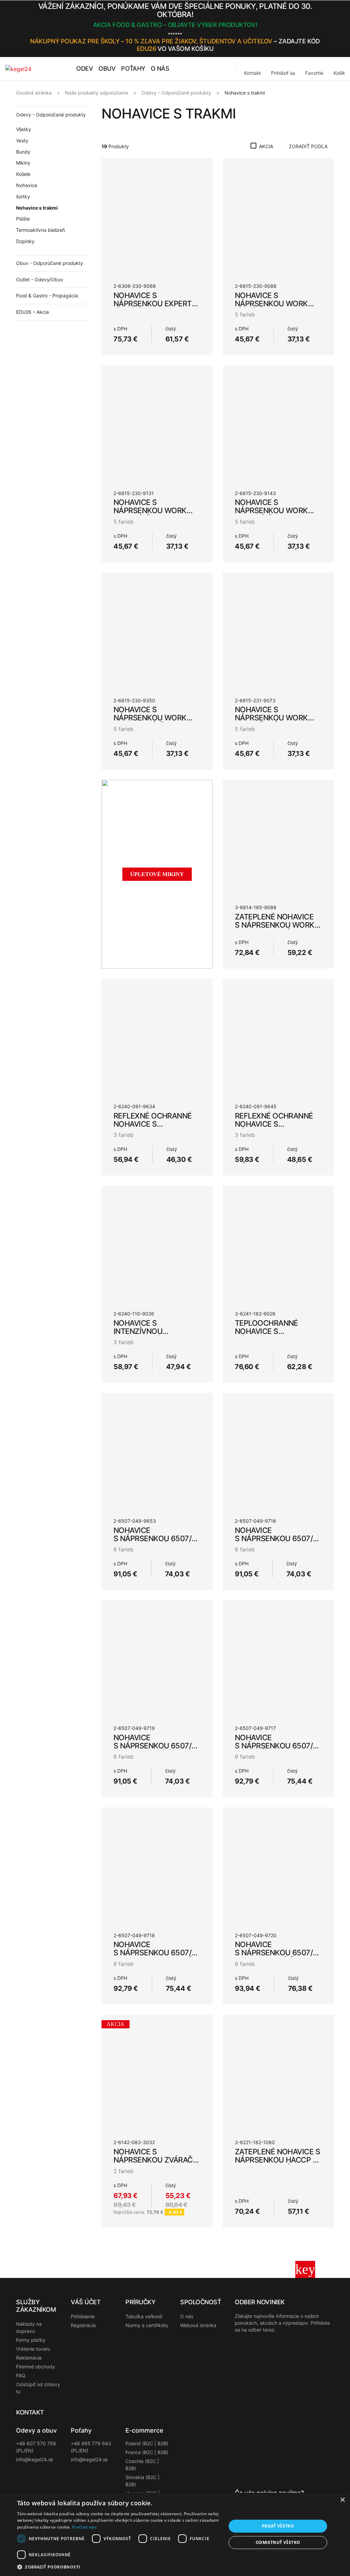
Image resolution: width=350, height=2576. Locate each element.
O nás (187, 2316)
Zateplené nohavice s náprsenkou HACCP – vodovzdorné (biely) (277, 2160)
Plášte (23, 219)
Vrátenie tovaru (33, 2349)
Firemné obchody (36, 2367)
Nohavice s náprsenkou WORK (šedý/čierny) (271, 304)
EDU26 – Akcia (32, 312)
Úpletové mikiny (157, 874)
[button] (332, 29)
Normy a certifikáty (147, 2325)
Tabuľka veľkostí (144, 2316)
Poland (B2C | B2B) (147, 2443)
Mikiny (23, 163)
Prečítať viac (84, 2527)
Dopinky (25, 241)
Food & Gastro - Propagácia (47, 295)
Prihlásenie (83, 2316)
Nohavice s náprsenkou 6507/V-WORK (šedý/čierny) (278, 1538)
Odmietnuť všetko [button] (278, 2542)
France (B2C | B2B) (147, 2452)
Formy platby (31, 2340)
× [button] (342, 2500)
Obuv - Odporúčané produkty (50, 263)
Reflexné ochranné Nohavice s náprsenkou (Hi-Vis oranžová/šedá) (153, 1128)
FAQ (21, 2375)
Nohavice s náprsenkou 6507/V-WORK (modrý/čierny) (156, 1538)
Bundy (23, 152)
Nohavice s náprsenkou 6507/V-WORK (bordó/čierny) (278, 1953)
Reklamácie (29, 2358)
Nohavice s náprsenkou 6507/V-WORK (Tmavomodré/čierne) (156, 1957)
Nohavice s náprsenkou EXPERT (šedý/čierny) (153, 304)
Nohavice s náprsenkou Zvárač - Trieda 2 (156, 2160)
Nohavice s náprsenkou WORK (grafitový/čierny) (151, 718)
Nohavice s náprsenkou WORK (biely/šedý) (271, 718)
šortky (23, 196)
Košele (23, 174)
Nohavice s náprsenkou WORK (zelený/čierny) (271, 510)
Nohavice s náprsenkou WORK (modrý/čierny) (150, 510)
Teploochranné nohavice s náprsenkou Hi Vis (271, 1331)
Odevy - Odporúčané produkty (51, 115)
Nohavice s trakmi (37, 208)
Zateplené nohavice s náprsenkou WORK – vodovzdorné (277, 925)
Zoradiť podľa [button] (308, 146)
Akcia (266, 146)
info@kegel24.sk (35, 2459)
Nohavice (27, 185)
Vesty (22, 140)
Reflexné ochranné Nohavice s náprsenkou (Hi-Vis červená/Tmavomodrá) (281, 1128)
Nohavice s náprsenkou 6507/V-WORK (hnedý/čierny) (156, 1746)
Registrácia (83, 2325)
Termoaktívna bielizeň (41, 230)
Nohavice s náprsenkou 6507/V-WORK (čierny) (278, 1746)
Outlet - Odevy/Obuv (40, 279)
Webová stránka (198, 2325)
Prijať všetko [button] (278, 2526)
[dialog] (175, 2534)
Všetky (24, 129)
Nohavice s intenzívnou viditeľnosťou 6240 (152, 1331)
